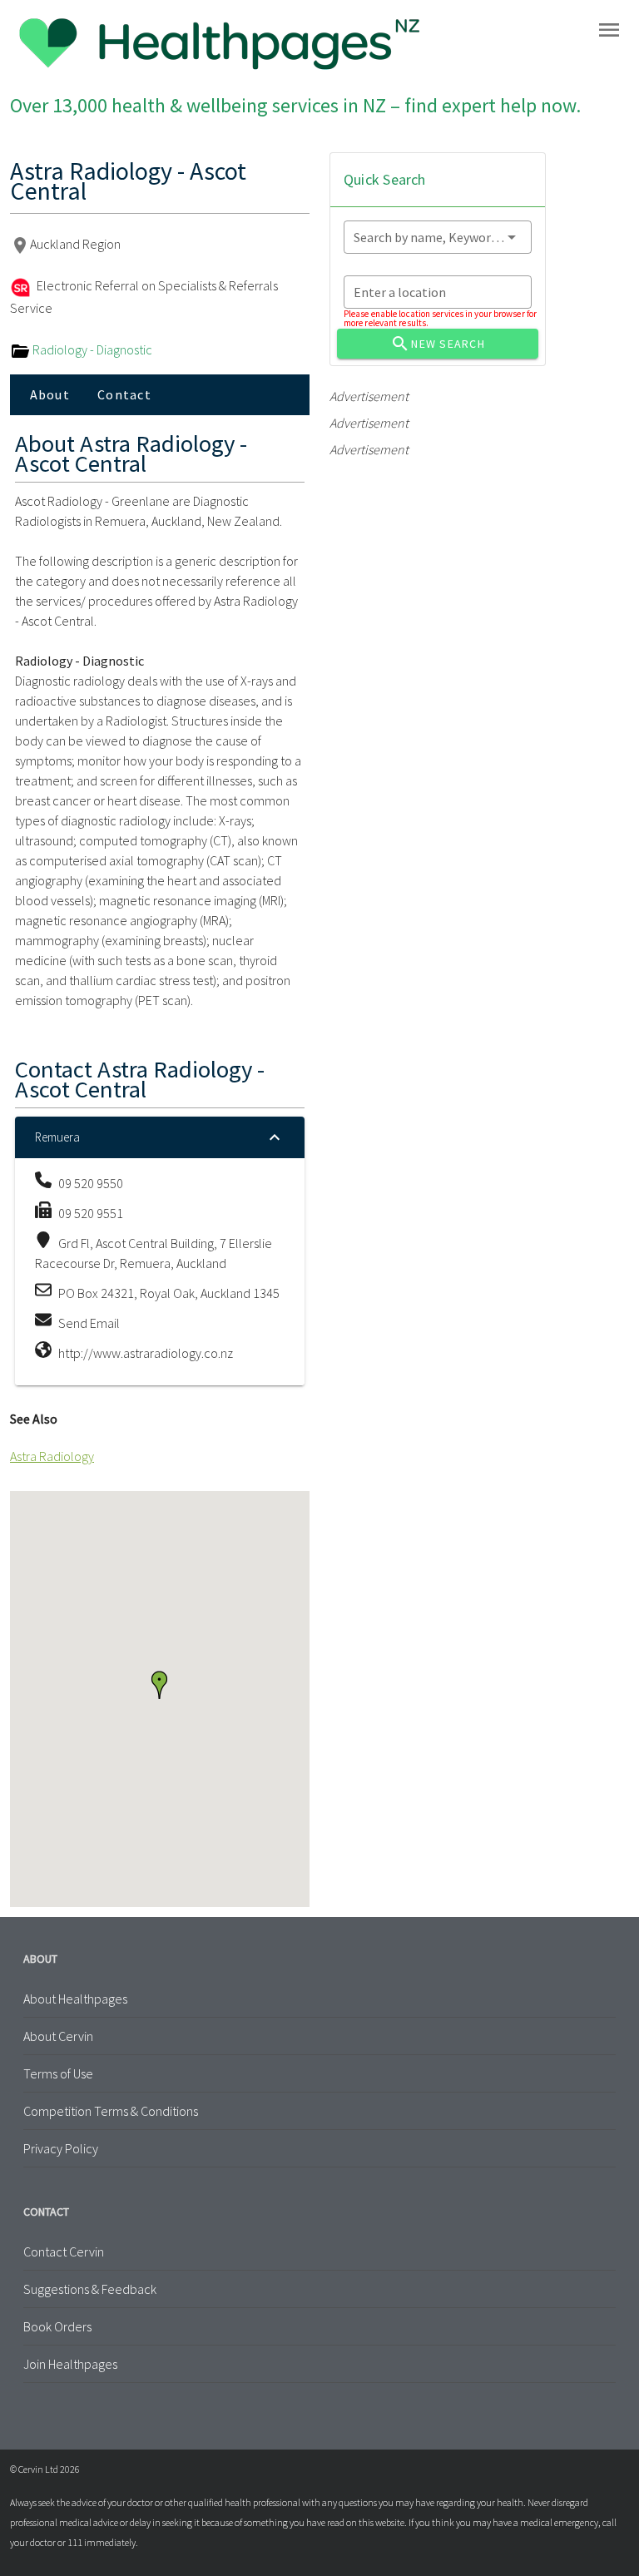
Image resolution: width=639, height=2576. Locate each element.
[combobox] (438, 237)
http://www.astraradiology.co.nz (146, 1353)
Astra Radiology (52, 1456)
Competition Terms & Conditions (111, 2111)
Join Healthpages (70, 2364)
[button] (159, 1685)
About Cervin (58, 2036)
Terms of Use (58, 2073)
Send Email (89, 1323)
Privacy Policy (61, 2148)
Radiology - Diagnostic (91, 349)
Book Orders (57, 2326)
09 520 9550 (91, 1183)
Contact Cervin (64, 2252)
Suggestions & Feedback (90, 2289)
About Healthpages (75, 1999)
